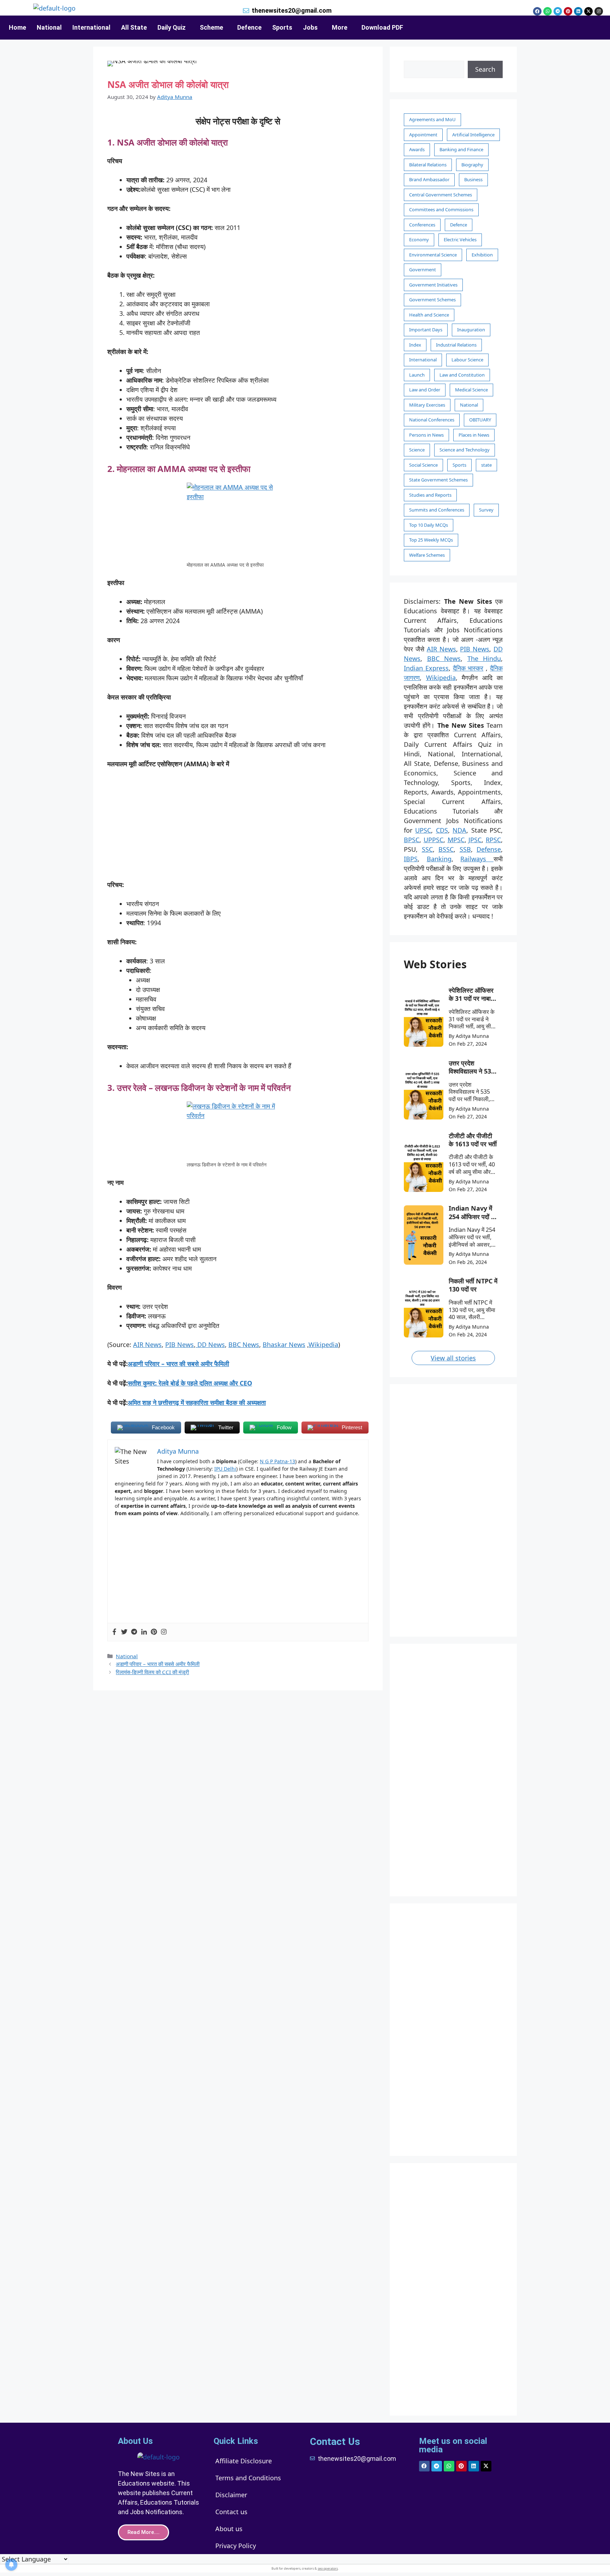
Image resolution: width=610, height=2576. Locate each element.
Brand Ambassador (429, 179)
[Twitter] (124, 1632)
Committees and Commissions (441, 209)
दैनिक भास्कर (468, 668)
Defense (489, 849)
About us (229, 2529)
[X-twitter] (588, 11)
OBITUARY (480, 420)
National (49, 27)
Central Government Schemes (441, 195)
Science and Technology (465, 450)
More (340, 27)
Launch (417, 375)
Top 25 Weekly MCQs (431, 540)
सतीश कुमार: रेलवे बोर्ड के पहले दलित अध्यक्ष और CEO (190, 1383)
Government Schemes (432, 300)
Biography (472, 165)
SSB (465, 849)
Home (17, 27)
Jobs (310, 27)
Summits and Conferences (437, 510)
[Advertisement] (238, 828)
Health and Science (429, 315)
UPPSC (433, 840)
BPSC (412, 840)
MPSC (456, 840)
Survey (486, 510)
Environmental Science (433, 255)
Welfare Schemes (427, 555)
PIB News (180, 1345)
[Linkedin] (578, 11)
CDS (442, 830)
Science (417, 450)
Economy (419, 240)
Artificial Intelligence (473, 135)
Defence (249, 27)
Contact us (231, 2512)
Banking (439, 859)
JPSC (475, 840)
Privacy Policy (236, 2546)
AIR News (147, 1345)
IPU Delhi (225, 1469)
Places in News (474, 435)
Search (485, 69)
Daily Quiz (172, 27)
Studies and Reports (430, 495)
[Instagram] (599, 11)
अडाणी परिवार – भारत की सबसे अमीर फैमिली (178, 1364)
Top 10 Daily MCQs (429, 525)
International (91, 27)
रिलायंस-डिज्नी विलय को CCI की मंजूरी (152, 1672)
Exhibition (482, 255)
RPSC (493, 840)
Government (423, 270)
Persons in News (426, 435)
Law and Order (425, 390)
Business (473, 179)
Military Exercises (427, 405)
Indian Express (426, 668)
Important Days (426, 330)
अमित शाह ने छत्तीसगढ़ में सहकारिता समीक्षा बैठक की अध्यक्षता (197, 1402)
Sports (282, 27)
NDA (459, 830)
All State (134, 27)
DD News (210, 1345)
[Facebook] (537, 11)
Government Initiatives (433, 285)
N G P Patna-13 (277, 1461)
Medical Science (471, 390)
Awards (417, 149)
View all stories (453, 1358)
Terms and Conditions (248, 2478)
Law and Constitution (462, 375)
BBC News (244, 1345)
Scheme (211, 27)
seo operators (328, 2568)
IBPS (411, 859)
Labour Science (467, 360)
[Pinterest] (568, 11)
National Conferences (432, 420)
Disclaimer (231, 2495)
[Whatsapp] (548, 11)
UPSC (423, 830)
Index (415, 345)
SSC (427, 849)
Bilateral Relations (428, 165)
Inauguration (471, 330)
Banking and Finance (461, 149)
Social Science (423, 465)
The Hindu (484, 658)
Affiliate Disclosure (244, 2461)
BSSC (446, 849)
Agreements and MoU (432, 119)
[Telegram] (558, 11)
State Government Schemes (438, 480)
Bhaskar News (284, 1345)
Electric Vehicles (460, 240)
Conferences (422, 225)
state (486, 465)
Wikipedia (323, 1345)
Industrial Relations (456, 345)
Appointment (423, 135)
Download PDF (382, 27)
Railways (477, 859)
